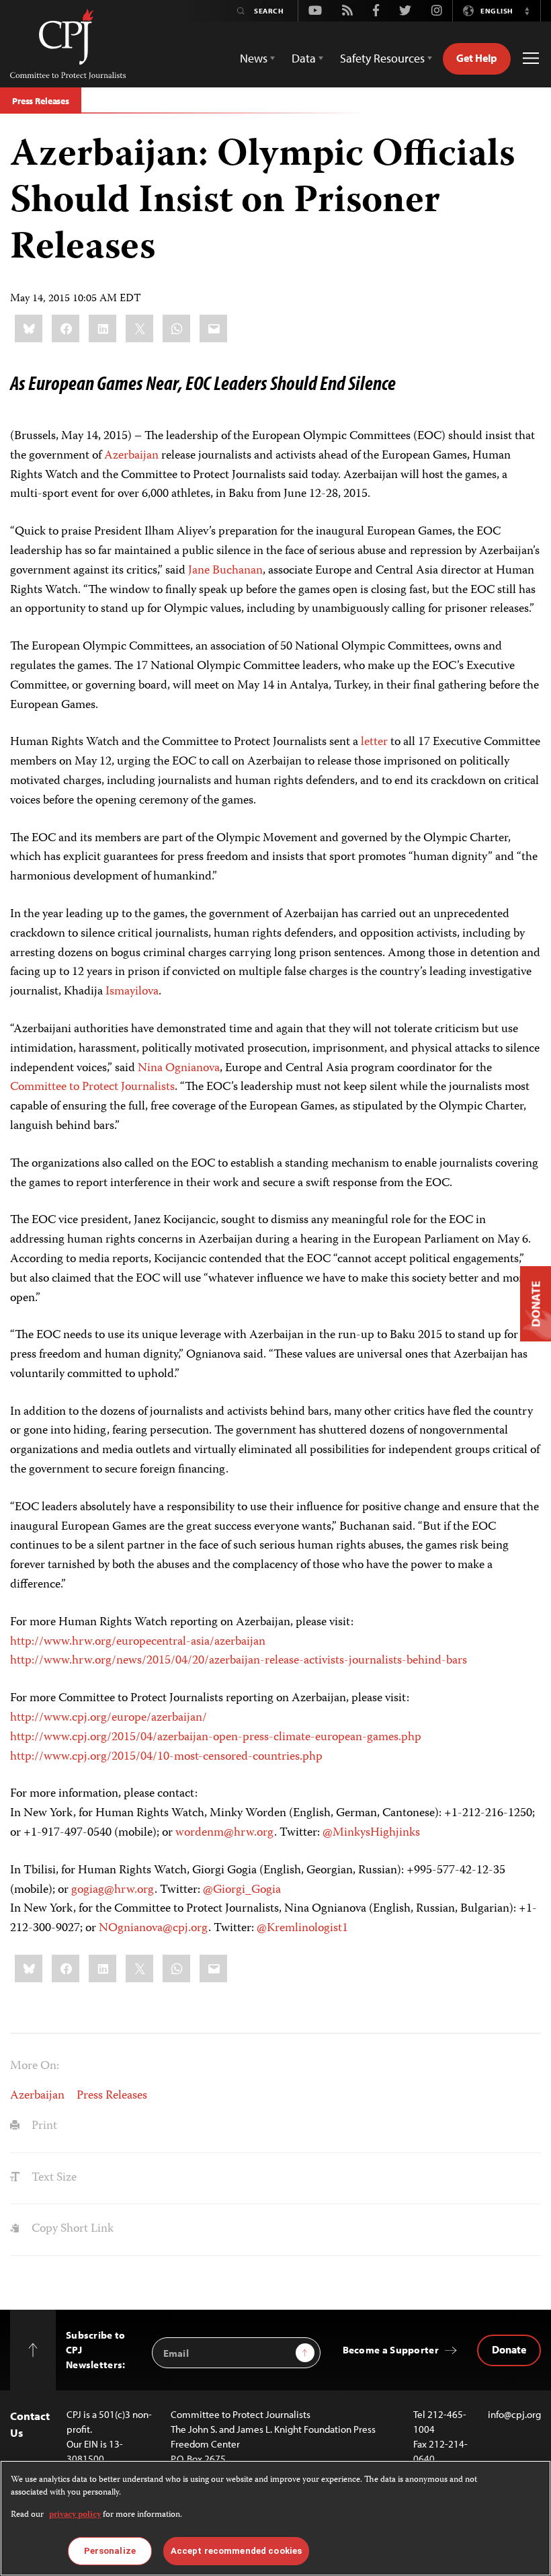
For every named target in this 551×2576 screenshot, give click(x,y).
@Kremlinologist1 (302, 1928)
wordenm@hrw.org (225, 1833)
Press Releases (41, 101)
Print (43, 2126)
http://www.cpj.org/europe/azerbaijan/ (109, 1718)
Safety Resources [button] (382, 58)
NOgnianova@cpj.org (154, 1928)
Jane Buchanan (225, 571)
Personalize (110, 2551)
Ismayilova (132, 992)
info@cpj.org (514, 2414)
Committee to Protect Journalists (92, 1087)
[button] (527, 11)
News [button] (254, 58)
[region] (275, 2518)
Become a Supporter (391, 2350)
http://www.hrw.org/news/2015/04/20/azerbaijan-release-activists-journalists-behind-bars (239, 1661)
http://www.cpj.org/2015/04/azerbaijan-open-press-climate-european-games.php (216, 1738)
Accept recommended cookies (236, 2551)
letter (374, 742)
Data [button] (304, 58)
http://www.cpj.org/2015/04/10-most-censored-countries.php (166, 1757)
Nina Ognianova (179, 1068)
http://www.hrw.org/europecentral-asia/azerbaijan (138, 1642)
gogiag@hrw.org (113, 1890)
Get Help (477, 58)
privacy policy (75, 2515)
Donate (509, 2349)
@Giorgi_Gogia (242, 1890)
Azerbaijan (131, 456)
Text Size (53, 2178)
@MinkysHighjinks (371, 1833)
